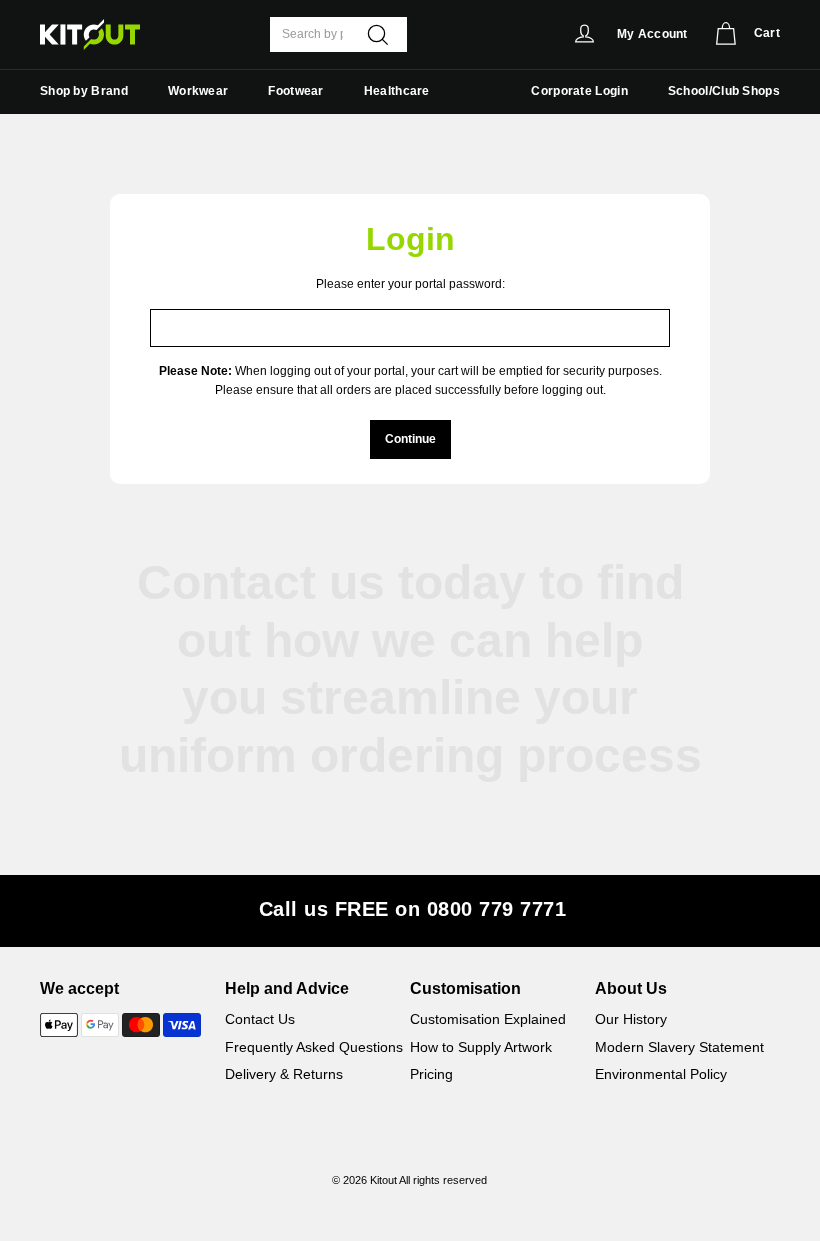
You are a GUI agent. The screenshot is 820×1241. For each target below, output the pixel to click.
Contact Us (260, 1019)
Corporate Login (579, 91)
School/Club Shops (724, 91)
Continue (410, 439)
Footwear (295, 91)
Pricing (431, 1074)
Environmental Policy (661, 1074)
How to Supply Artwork (481, 1047)
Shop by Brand (84, 91)
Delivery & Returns (284, 1074)
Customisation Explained (488, 1019)
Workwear (198, 91)
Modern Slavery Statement (679, 1047)
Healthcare (397, 91)
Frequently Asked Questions (314, 1047)
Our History (631, 1019)
